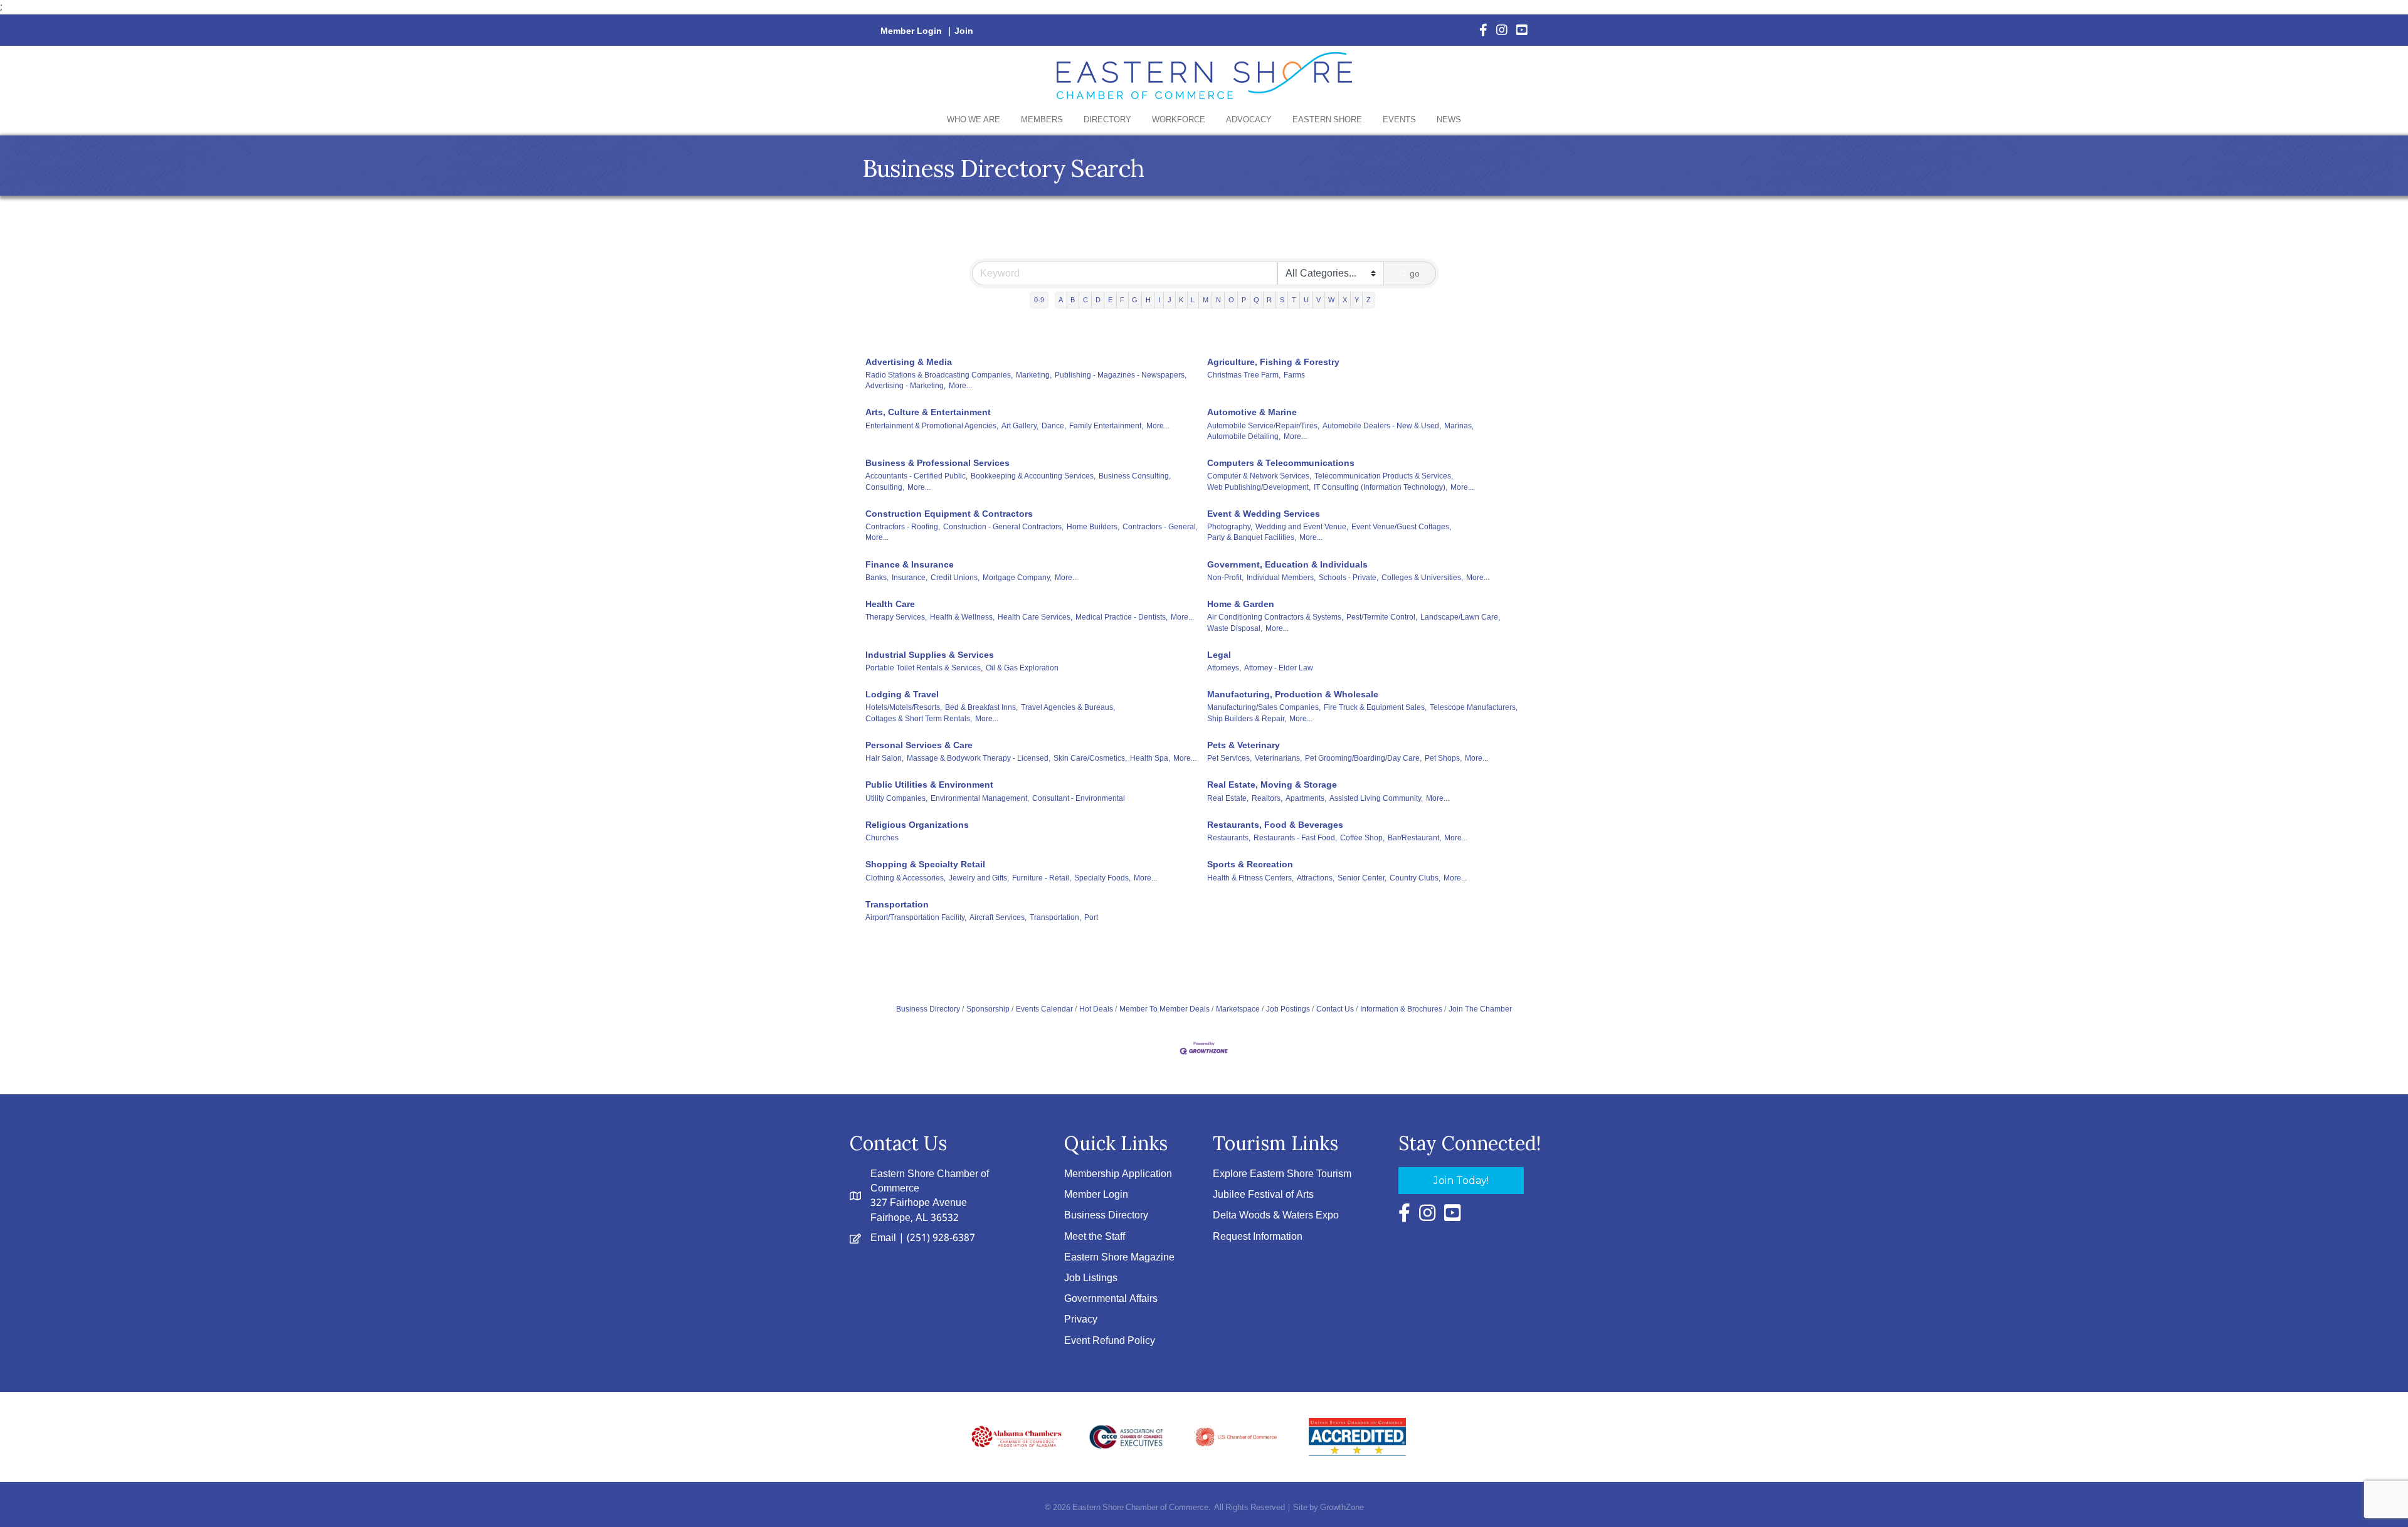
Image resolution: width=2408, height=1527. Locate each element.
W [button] (1331, 300)
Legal (1219, 655)
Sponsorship (988, 1009)
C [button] (1085, 300)
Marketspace (1238, 1009)
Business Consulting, (1135, 476)
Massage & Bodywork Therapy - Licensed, (979, 758)
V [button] (1318, 300)
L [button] (1193, 300)
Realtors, (1267, 798)
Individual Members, (1281, 578)
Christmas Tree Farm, (1244, 375)
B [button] (1073, 300)
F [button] (1122, 300)
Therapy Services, (896, 617)
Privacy (1081, 1320)
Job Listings (1091, 1278)
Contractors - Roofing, (903, 527)
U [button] (1306, 300)
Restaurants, (1229, 838)
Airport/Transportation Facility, (916, 917)
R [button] (1269, 300)
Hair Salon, (885, 758)
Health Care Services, (1035, 617)
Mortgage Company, (1017, 578)
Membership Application (1118, 1174)
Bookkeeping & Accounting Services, (1033, 476)
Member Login (911, 31)
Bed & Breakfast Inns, (981, 707)
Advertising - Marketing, (906, 386)
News (1449, 120)
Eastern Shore (1327, 120)
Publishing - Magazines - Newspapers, (1121, 375)
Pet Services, (1229, 758)
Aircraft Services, (998, 917)
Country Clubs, (1415, 878)
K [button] (1181, 300)
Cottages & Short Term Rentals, (919, 719)
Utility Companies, (896, 798)
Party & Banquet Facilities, (1252, 537)
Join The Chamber (1480, 1009)
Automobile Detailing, (1244, 436)
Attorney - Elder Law (1279, 668)
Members (1042, 120)
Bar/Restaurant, (1414, 838)
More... (960, 386)
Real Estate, (1228, 798)
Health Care (890, 604)
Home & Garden (1241, 604)
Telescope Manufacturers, (1474, 707)
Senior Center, (1362, 878)
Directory (1107, 120)
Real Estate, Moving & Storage (1272, 785)
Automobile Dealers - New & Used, (1382, 426)
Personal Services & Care (919, 745)
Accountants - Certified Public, (916, 476)
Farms (1294, 375)
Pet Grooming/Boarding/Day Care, (1363, 758)
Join (964, 31)
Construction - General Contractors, (1003, 527)
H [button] (1148, 300)
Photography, (1230, 527)
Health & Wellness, (962, 617)
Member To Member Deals (1164, 1009)
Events (1399, 120)
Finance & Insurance (910, 564)
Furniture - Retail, (1042, 878)
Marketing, (1034, 375)
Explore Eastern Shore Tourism (1282, 1174)
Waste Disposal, (1235, 628)
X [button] (1345, 300)
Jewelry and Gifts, (979, 878)
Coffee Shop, (1362, 838)
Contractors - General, (1160, 527)
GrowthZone (1342, 1508)
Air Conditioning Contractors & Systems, (1275, 617)
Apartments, (1306, 798)
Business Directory (928, 1009)
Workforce (1179, 120)
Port (1091, 917)
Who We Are (974, 120)
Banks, (877, 578)
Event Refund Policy (1110, 1341)
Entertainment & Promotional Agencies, (932, 426)
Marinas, (1459, 426)
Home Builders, (1093, 527)
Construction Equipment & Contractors (949, 514)
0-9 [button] (1039, 300)
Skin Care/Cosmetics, (1090, 758)
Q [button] (1256, 300)
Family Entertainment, (1106, 426)
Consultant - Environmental (1079, 798)
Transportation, (1055, 917)
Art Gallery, (1020, 426)
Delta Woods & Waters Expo (1276, 1216)
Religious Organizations (917, 825)
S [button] (1282, 300)
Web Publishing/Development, (1259, 487)
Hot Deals (1096, 1009)
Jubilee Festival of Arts (1263, 1195)
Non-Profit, (1225, 578)
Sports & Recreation (1250, 864)
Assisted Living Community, (1376, 798)
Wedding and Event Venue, (1302, 527)
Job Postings (1288, 1009)
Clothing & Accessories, (906, 878)
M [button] (1206, 300)
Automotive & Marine (1252, 412)
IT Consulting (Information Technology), (1381, 487)
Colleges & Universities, (1422, 578)
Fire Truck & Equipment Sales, (1375, 707)
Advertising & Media (909, 362)
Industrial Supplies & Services (930, 655)
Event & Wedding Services (1264, 514)
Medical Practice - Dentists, (1122, 617)
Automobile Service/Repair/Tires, (1263, 426)
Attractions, (1316, 878)
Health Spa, (1150, 758)
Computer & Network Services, (1259, 476)
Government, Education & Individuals (1287, 564)
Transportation (897, 904)
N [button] (1218, 300)
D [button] (1098, 300)
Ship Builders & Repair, (1247, 719)
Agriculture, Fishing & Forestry (1273, 362)
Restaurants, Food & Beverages (1275, 825)
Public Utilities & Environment (929, 785)
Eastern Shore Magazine (1119, 1258)
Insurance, (910, 578)
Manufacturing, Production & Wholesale (1293, 694)
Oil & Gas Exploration (1022, 668)
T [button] (1294, 300)
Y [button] (1357, 300)
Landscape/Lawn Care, (1460, 617)
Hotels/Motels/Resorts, (904, 707)
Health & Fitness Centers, (1250, 878)
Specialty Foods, (1102, 878)
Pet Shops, (1443, 758)
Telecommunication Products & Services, (1384, 476)
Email (883, 1238)
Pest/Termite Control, (1382, 617)
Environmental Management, (980, 798)
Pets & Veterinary (1244, 745)
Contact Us (1335, 1009)
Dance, (1054, 426)
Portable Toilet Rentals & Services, (924, 668)
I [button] (1159, 300)
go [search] (1415, 273)
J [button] (1170, 300)
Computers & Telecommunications (1281, 463)
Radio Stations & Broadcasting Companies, (939, 375)
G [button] (1135, 300)
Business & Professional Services (937, 463)
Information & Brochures (1401, 1009)
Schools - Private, (1349, 578)
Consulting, (885, 487)
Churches (882, 838)
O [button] (1231, 300)
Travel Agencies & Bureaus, (1068, 707)
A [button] (1061, 300)
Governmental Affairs (1111, 1299)
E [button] (1110, 300)
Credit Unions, (955, 578)
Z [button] (1369, 300)
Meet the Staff (1095, 1237)
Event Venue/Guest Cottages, (1401, 527)
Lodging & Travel (902, 694)
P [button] (1244, 300)
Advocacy (1249, 120)
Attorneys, (1224, 668)
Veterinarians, (1278, 758)
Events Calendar (1044, 1009)
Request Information (1258, 1237)
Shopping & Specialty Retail (925, 864)
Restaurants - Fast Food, (1295, 838)
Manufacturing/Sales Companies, (1264, 707)
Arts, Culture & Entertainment (928, 412)
